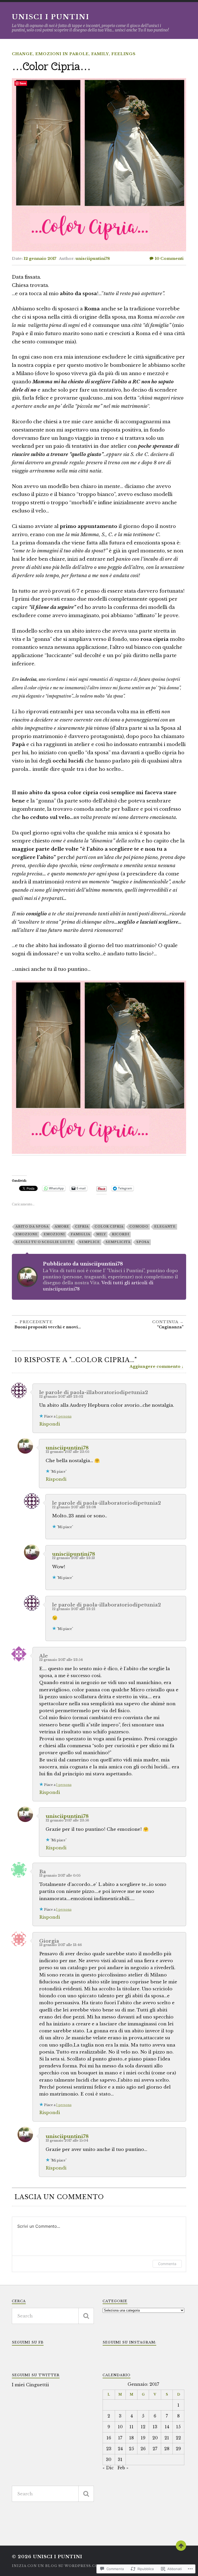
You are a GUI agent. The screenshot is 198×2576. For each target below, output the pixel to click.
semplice (89, 1242)
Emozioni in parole (62, 54)
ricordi (121, 1234)
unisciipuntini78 (93, 259)
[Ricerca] (86, 2316)
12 (143, 2427)
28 (167, 2449)
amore (62, 1227)
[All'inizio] (181, 2546)
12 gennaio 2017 (40, 259)
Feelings (123, 54)
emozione (27, 1234)
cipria (82, 1227)
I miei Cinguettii (30, 2385)
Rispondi (50, 1424)
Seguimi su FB (28, 2342)
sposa (143, 1242)
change (22, 54)
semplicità (118, 1242)
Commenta (167, 2264)
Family (100, 54)
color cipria (109, 1227)
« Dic (108, 2468)
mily (101, 1234)
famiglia (80, 1234)
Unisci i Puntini (51, 17)
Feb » (123, 2468)
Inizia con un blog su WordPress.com (57, 2566)
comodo (139, 1227)
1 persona (64, 1416)
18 (131, 2438)
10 (169, 259)
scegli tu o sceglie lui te (44, 1242)
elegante (165, 1227)
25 (131, 2449)
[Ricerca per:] (53, 2316)
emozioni (54, 1234)
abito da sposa (32, 1227)
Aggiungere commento (155, 1366)
